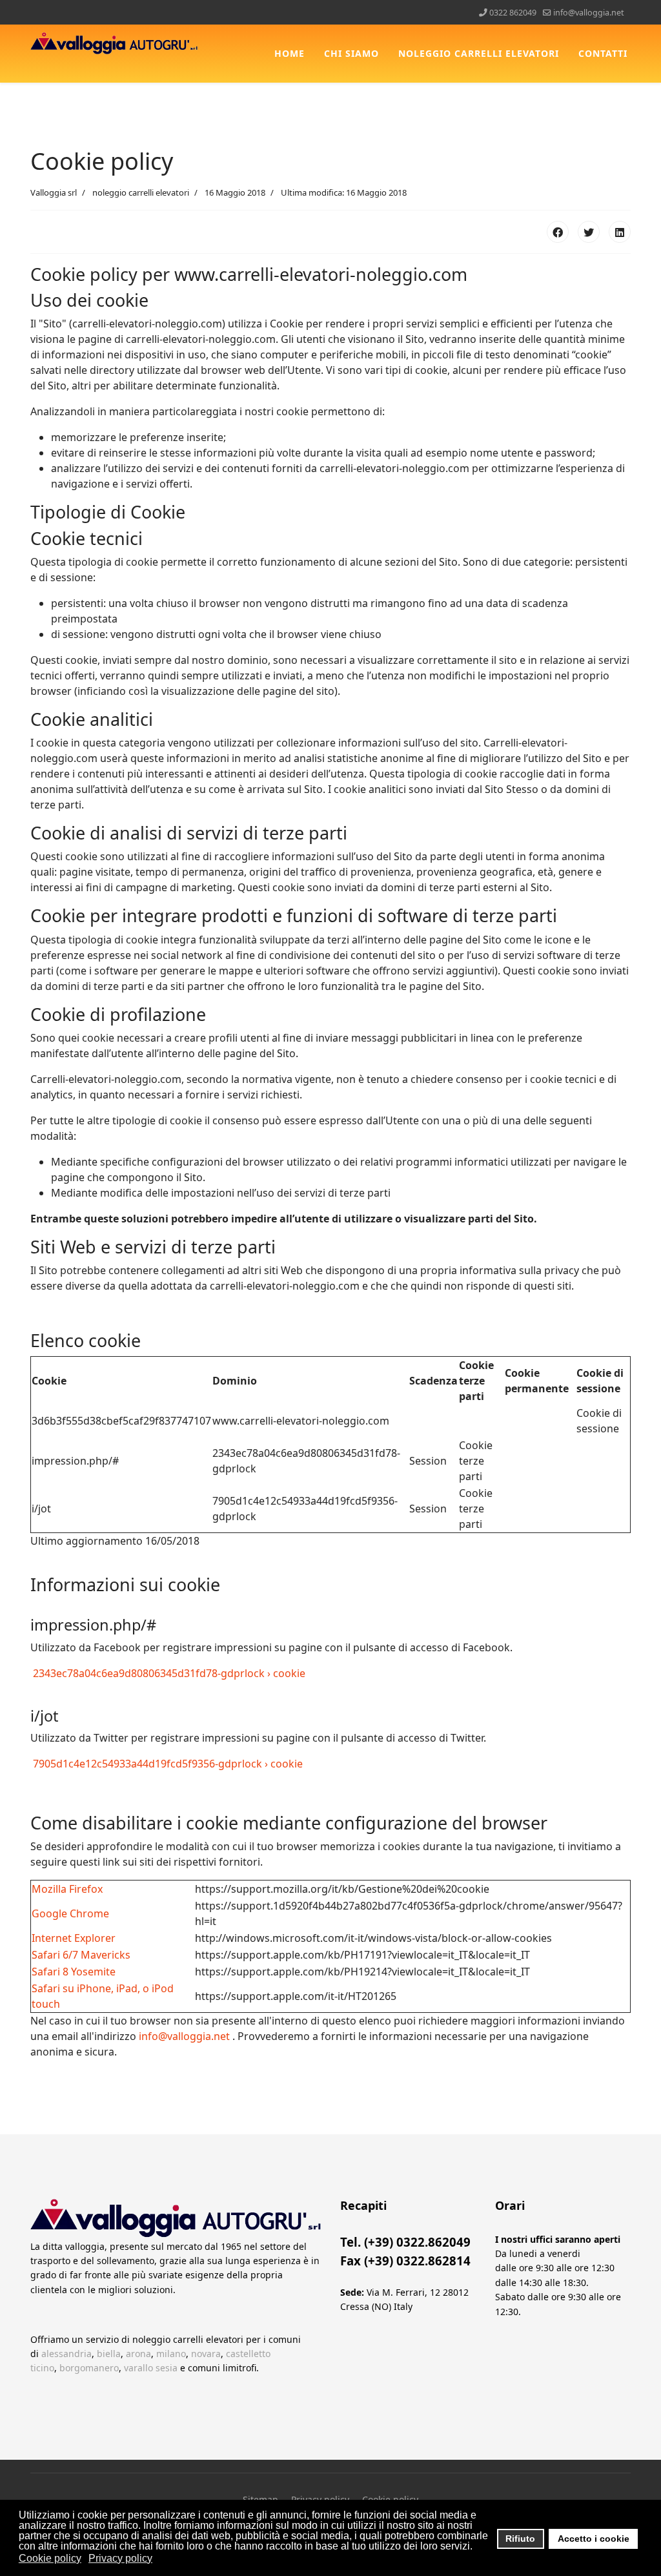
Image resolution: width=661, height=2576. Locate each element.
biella (109, 2354)
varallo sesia (151, 2368)
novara (206, 2354)
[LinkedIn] (620, 232)
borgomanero (89, 2368)
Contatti (603, 53)
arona (138, 2354)
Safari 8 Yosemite (74, 1972)
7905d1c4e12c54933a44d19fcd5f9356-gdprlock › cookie (167, 1764)
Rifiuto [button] (520, 2539)
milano (171, 2354)
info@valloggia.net (589, 13)
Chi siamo (351, 53)
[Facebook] (558, 232)
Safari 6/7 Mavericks (81, 1955)
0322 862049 (513, 13)
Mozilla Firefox (67, 1889)
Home (290, 53)
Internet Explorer (74, 1938)
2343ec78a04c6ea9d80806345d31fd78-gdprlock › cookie (168, 1673)
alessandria (66, 2354)
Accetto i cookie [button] (594, 2539)
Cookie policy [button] (50, 2558)
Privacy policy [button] (120, 2558)
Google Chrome (70, 1913)
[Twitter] (589, 232)
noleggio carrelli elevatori (479, 53)
